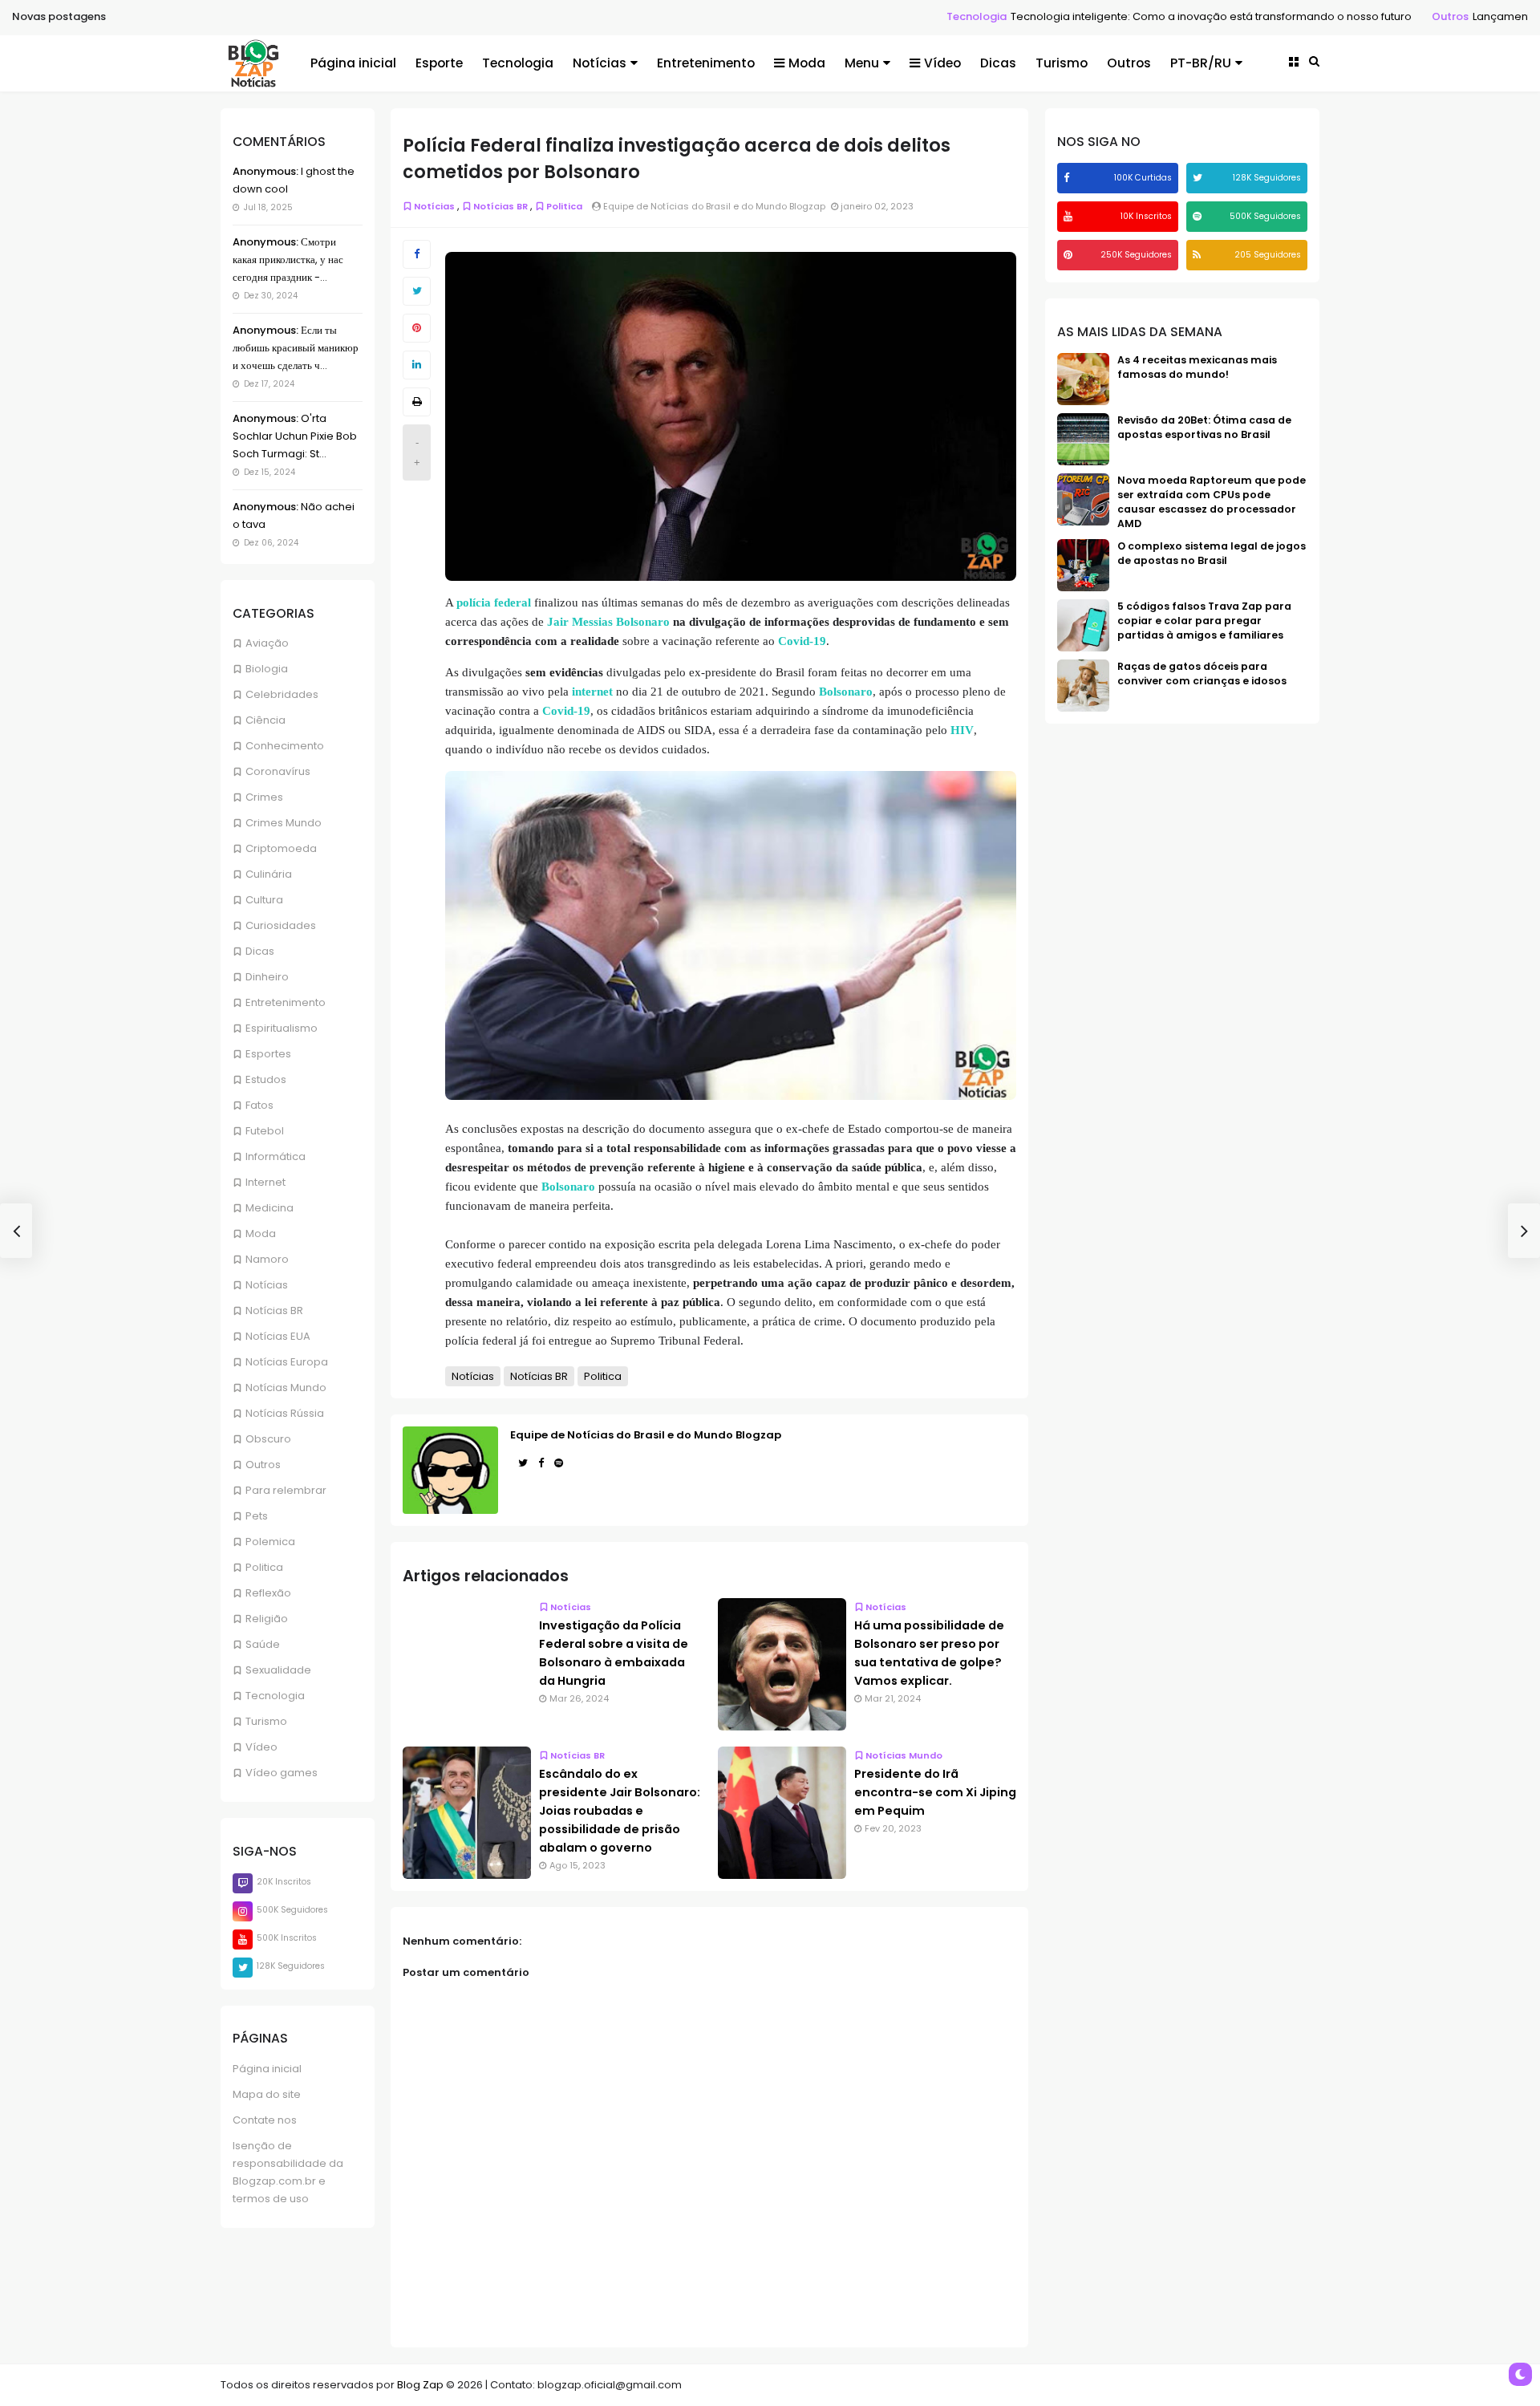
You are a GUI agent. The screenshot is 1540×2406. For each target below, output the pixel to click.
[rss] (1199, 255)
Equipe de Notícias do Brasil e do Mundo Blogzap (646, 1435)
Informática (276, 1156)
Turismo (1062, 63)
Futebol (265, 1131)
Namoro (267, 1259)
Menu (862, 63)
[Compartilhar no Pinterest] (417, 328)
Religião (267, 1619)
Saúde (263, 1644)
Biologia (267, 669)
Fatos (259, 1105)
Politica (264, 1567)
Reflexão (268, 1593)
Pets (257, 1516)
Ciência (265, 720)
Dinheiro (267, 977)
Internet (265, 1182)
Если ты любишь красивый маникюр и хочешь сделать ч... (296, 348)
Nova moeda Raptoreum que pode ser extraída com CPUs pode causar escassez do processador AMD (1212, 502)
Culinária (269, 874)
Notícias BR (274, 1311)
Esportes (268, 1054)
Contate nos (265, 2120)
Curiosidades (281, 925)
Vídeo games (282, 1773)
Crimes (264, 797)
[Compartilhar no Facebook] (417, 254)
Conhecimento (285, 746)
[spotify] (1199, 216)
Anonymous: (265, 171)
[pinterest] (1070, 255)
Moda (807, 63)
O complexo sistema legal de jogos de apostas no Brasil (1212, 553)
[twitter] (1200, 178)
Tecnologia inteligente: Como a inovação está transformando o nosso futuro (1104, 16)
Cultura (264, 900)
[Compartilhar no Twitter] (417, 291)
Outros (1343, 16)
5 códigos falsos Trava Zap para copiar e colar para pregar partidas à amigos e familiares (1204, 621)
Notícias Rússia (285, 1413)
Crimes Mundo (284, 823)
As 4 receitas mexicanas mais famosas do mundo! (1197, 367)
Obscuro (268, 1439)
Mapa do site (267, 2094)
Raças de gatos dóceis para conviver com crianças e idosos (1202, 674)
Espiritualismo (282, 1028)
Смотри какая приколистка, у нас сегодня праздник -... (288, 260)
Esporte (439, 63)
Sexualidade (278, 1670)
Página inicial (353, 63)
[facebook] (1068, 178)
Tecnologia (869, 16)
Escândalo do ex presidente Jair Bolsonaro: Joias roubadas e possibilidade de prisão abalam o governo (620, 1811)
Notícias (600, 63)
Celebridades (282, 694)
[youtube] (1070, 216)
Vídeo (942, 63)
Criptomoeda (281, 848)
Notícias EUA (278, 1336)
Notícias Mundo (286, 1388)
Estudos (266, 1079)
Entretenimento (706, 63)
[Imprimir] (417, 402)
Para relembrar (286, 1490)
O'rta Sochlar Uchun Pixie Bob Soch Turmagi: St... (295, 436)
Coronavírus (278, 771)
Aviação (267, 643)
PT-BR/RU (1201, 63)
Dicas (998, 63)
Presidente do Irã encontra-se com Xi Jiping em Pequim (935, 1792)
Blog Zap (420, 2385)
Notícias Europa (287, 1362)
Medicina (269, 1208)
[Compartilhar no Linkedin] (417, 365)
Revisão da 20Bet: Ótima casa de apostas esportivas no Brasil (1204, 427)
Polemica (270, 1542)
